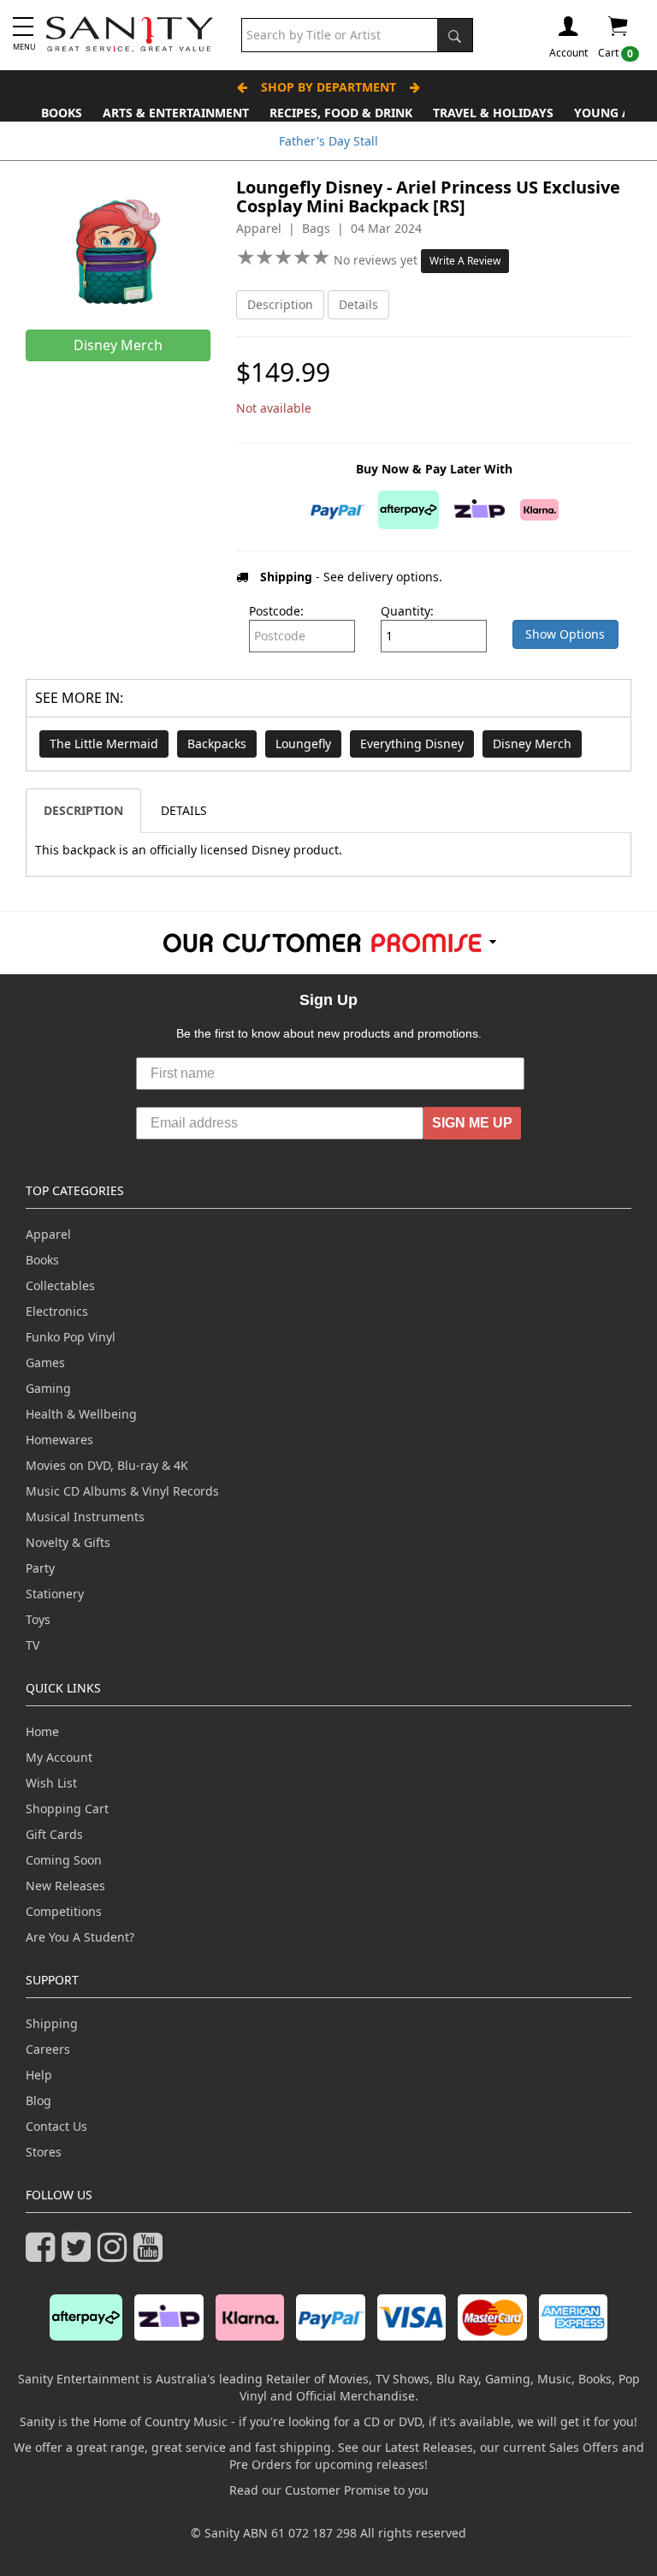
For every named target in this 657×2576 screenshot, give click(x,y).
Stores (44, 2152)
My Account (59, 1757)
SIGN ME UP (472, 1123)
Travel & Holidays (493, 113)
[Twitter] (80, 2255)
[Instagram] (115, 2255)
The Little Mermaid (104, 744)
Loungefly (303, 744)
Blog (38, 2100)
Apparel (48, 1234)
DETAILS (184, 810)
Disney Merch (532, 744)
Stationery (55, 1594)
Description (280, 304)
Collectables (60, 1285)
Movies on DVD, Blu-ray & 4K (107, 1465)
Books (62, 113)
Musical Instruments (85, 1517)
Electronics (57, 1311)
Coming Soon (64, 1860)
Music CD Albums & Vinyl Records (122, 1491)
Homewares (59, 1440)
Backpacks (217, 744)
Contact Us (56, 2126)
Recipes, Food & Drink (341, 113)
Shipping (52, 2023)
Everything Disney (412, 744)
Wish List (51, 1783)
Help (39, 2075)
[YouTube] (151, 2255)
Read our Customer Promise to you (329, 2490)
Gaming (48, 1388)
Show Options (565, 634)
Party (40, 1568)
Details (358, 304)
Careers (48, 2049)
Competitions (64, 1911)
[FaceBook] (44, 2255)
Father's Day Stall (328, 141)
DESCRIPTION (83, 810)
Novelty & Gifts (68, 1542)
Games (45, 1362)
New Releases (65, 1886)
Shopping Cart (67, 1809)
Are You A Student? (80, 1937)
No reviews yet (377, 260)
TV (33, 1645)
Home (42, 1731)
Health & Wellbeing (81, 1414)
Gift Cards (54, 1834)
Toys (38, 1619)
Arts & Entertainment (176, 113)
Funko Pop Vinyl (71, 1337)
